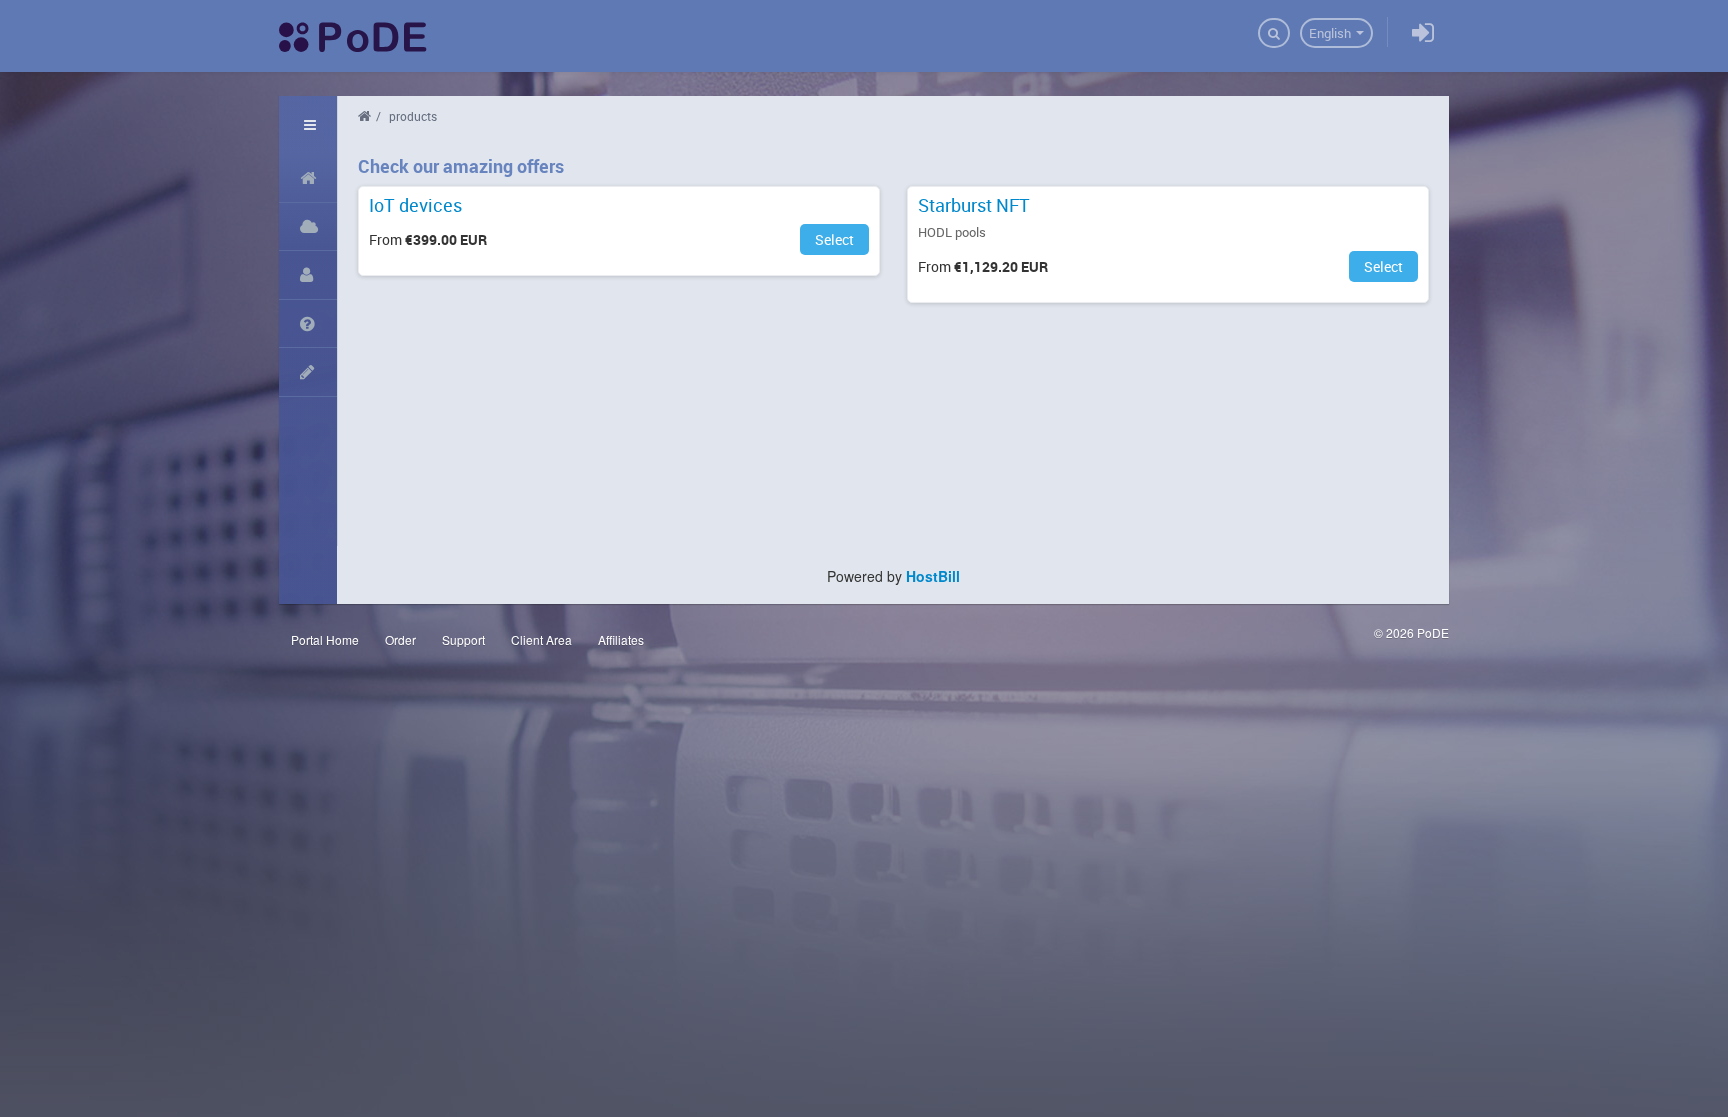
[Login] (1423, 33)
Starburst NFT (974, 205)
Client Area (541, 639)
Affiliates (621, 639)
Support (463, 639)
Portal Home (325, 639)
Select (834, 239)
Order (400, 639)
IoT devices (415, 205)
